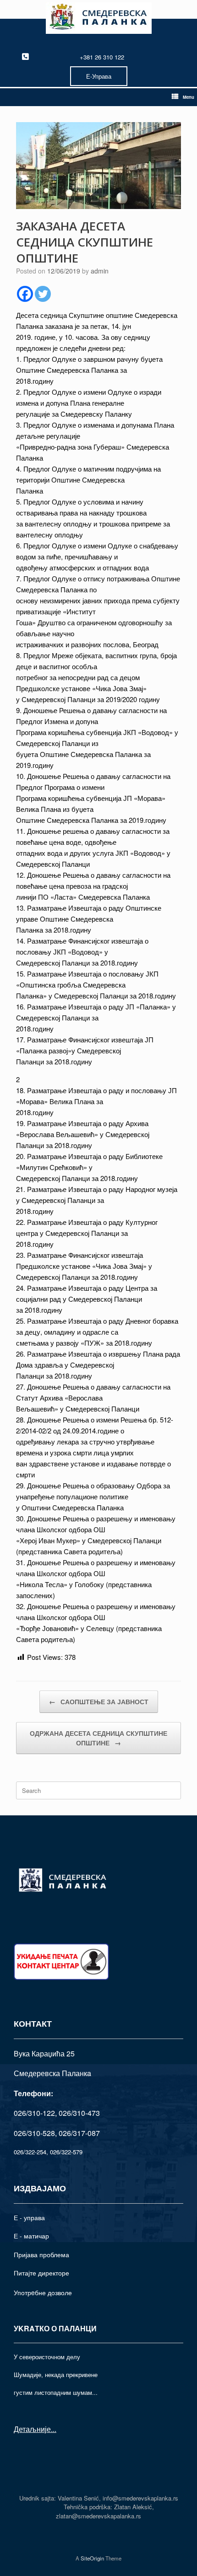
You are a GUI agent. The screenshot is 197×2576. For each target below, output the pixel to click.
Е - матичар (31, 2236)
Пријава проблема (41, 2254)
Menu (189, 97)
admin (100, 271)
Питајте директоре (41, 2273)
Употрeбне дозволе (43, 2292)
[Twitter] (43, 294)
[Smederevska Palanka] (98, 18)
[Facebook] (25, 294)
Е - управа (29, 2217)
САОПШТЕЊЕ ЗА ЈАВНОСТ (99, 1701)
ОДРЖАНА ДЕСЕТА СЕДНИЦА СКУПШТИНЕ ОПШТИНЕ (98, 1738)
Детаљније (32, 2429)
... (54, 2429)
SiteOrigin (92, 2558)
